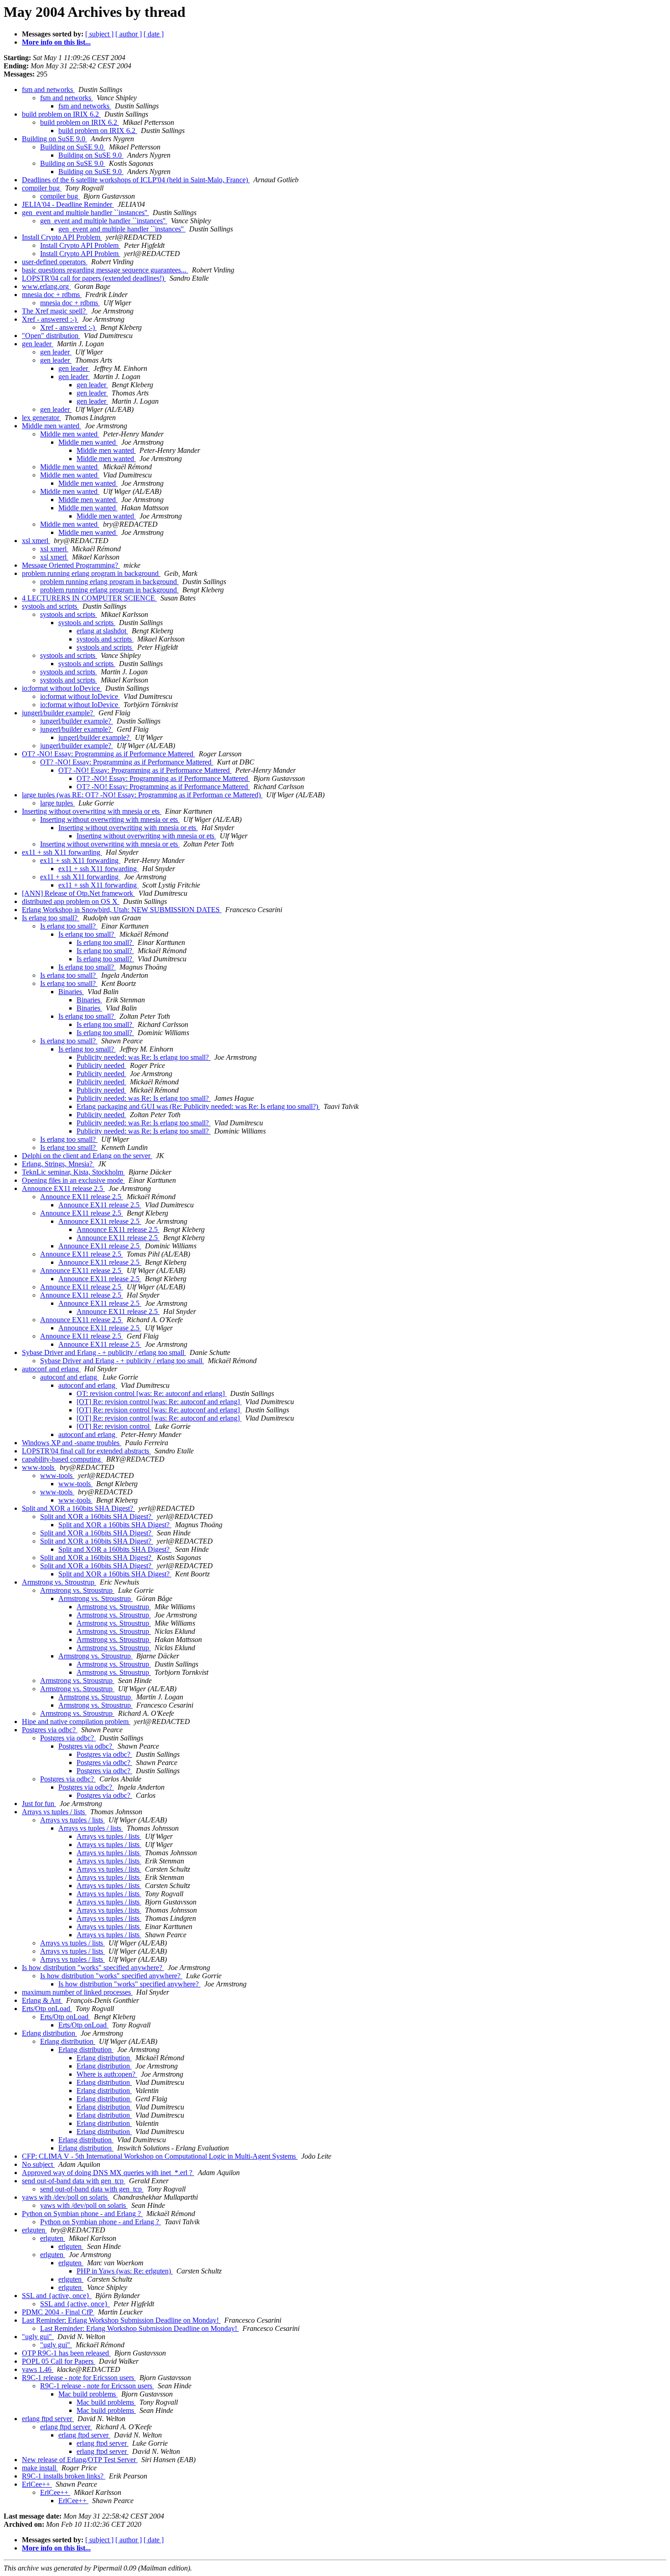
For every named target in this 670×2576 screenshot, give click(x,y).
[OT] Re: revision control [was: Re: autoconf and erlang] (159, 1402)
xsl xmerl (36, 541)
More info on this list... (56, 42)
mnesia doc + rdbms (52, 295)
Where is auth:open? (107, 2074)
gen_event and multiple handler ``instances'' (85, 213)
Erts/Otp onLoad (47, 2009)
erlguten (34, 2230)
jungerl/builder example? (58, 713)
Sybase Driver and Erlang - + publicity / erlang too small (104, 1352)
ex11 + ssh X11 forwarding (62, 852)
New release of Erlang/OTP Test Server (80, 2460)
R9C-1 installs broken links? (64, 2476)
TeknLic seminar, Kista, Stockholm (73, 1172)
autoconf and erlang (51, 1369)
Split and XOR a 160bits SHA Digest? (78, 1508)
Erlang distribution (49, 2033)
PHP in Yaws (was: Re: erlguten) (125, 2271)
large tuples (57, 803)
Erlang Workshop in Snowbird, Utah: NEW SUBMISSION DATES (122, 910)
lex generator (41, 418)
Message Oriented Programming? (71, 565)
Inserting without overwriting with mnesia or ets (92, 811)
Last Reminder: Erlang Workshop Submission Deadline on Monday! (121, 2320)
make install (40, 2468)
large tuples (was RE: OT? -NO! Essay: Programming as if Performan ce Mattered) (142, 795)
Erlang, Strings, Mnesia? (58, 1164)
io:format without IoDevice (62, 688)
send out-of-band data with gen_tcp (74, 2181)
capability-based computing (62, 1459)
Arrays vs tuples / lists (54, 1812)
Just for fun (39, 1804)
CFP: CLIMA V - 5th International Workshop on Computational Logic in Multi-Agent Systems (160, 2156)
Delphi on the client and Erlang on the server (87, 1156)
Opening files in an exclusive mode (73, 1180)
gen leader (38, 344)
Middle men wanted (52, 426)
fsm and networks (48, 90)
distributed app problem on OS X (71, 901)
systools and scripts (50, 606)
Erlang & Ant (42, 2000)
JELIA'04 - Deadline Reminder (68, 204)
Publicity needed (101, 1065)
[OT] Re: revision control (114, 1426)
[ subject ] (99, 34)
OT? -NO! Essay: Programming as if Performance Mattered (108, 754)
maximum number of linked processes (77, 1992)
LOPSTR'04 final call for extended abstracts (86, 1451)
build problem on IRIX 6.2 (61, 114)
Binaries (71, 992)
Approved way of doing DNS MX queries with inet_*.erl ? (108, 2173)
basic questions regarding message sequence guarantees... (105, 270)
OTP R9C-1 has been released (66, 2353)
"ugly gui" (38, 2337)
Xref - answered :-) (50, 319)
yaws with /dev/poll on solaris (66, 2197)
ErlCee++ (37, 2484)
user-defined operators (55, 262)
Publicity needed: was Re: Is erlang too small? (144, 1057)
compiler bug (42, 188)
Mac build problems (88, 2394)
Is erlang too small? (51, 918)
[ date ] (154, 34)
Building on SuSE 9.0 (54, 139)
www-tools (39, 1467)
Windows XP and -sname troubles (72, 1443)
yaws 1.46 (38, 2369)
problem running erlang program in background (91, 573)
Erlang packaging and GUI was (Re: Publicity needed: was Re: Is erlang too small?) (198, 1106)
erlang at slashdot (102, 631)
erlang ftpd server (48, 2419)
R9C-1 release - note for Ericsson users (79, 2378)
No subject (38, 2164)
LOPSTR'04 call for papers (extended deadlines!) (94, 278)
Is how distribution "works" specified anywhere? (93, 1968)
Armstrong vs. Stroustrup (59, 1582)
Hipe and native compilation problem (76, 1722)
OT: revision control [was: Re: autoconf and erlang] (152, 1393)
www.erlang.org (46, 286)
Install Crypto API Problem (62, 237)
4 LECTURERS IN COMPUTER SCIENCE (89, 598)
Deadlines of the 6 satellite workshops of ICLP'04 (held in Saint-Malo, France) (136, 180)
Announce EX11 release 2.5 (63, 1188)
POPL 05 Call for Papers (59, 2361)
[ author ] (129, 34)
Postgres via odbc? (50, 1730)
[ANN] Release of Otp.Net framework (78, 893)
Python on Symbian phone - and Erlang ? (82, 2214)
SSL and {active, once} (57, 2296)
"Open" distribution (51, 336)
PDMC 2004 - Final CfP (58, 2312)
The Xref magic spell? (55, 311)
